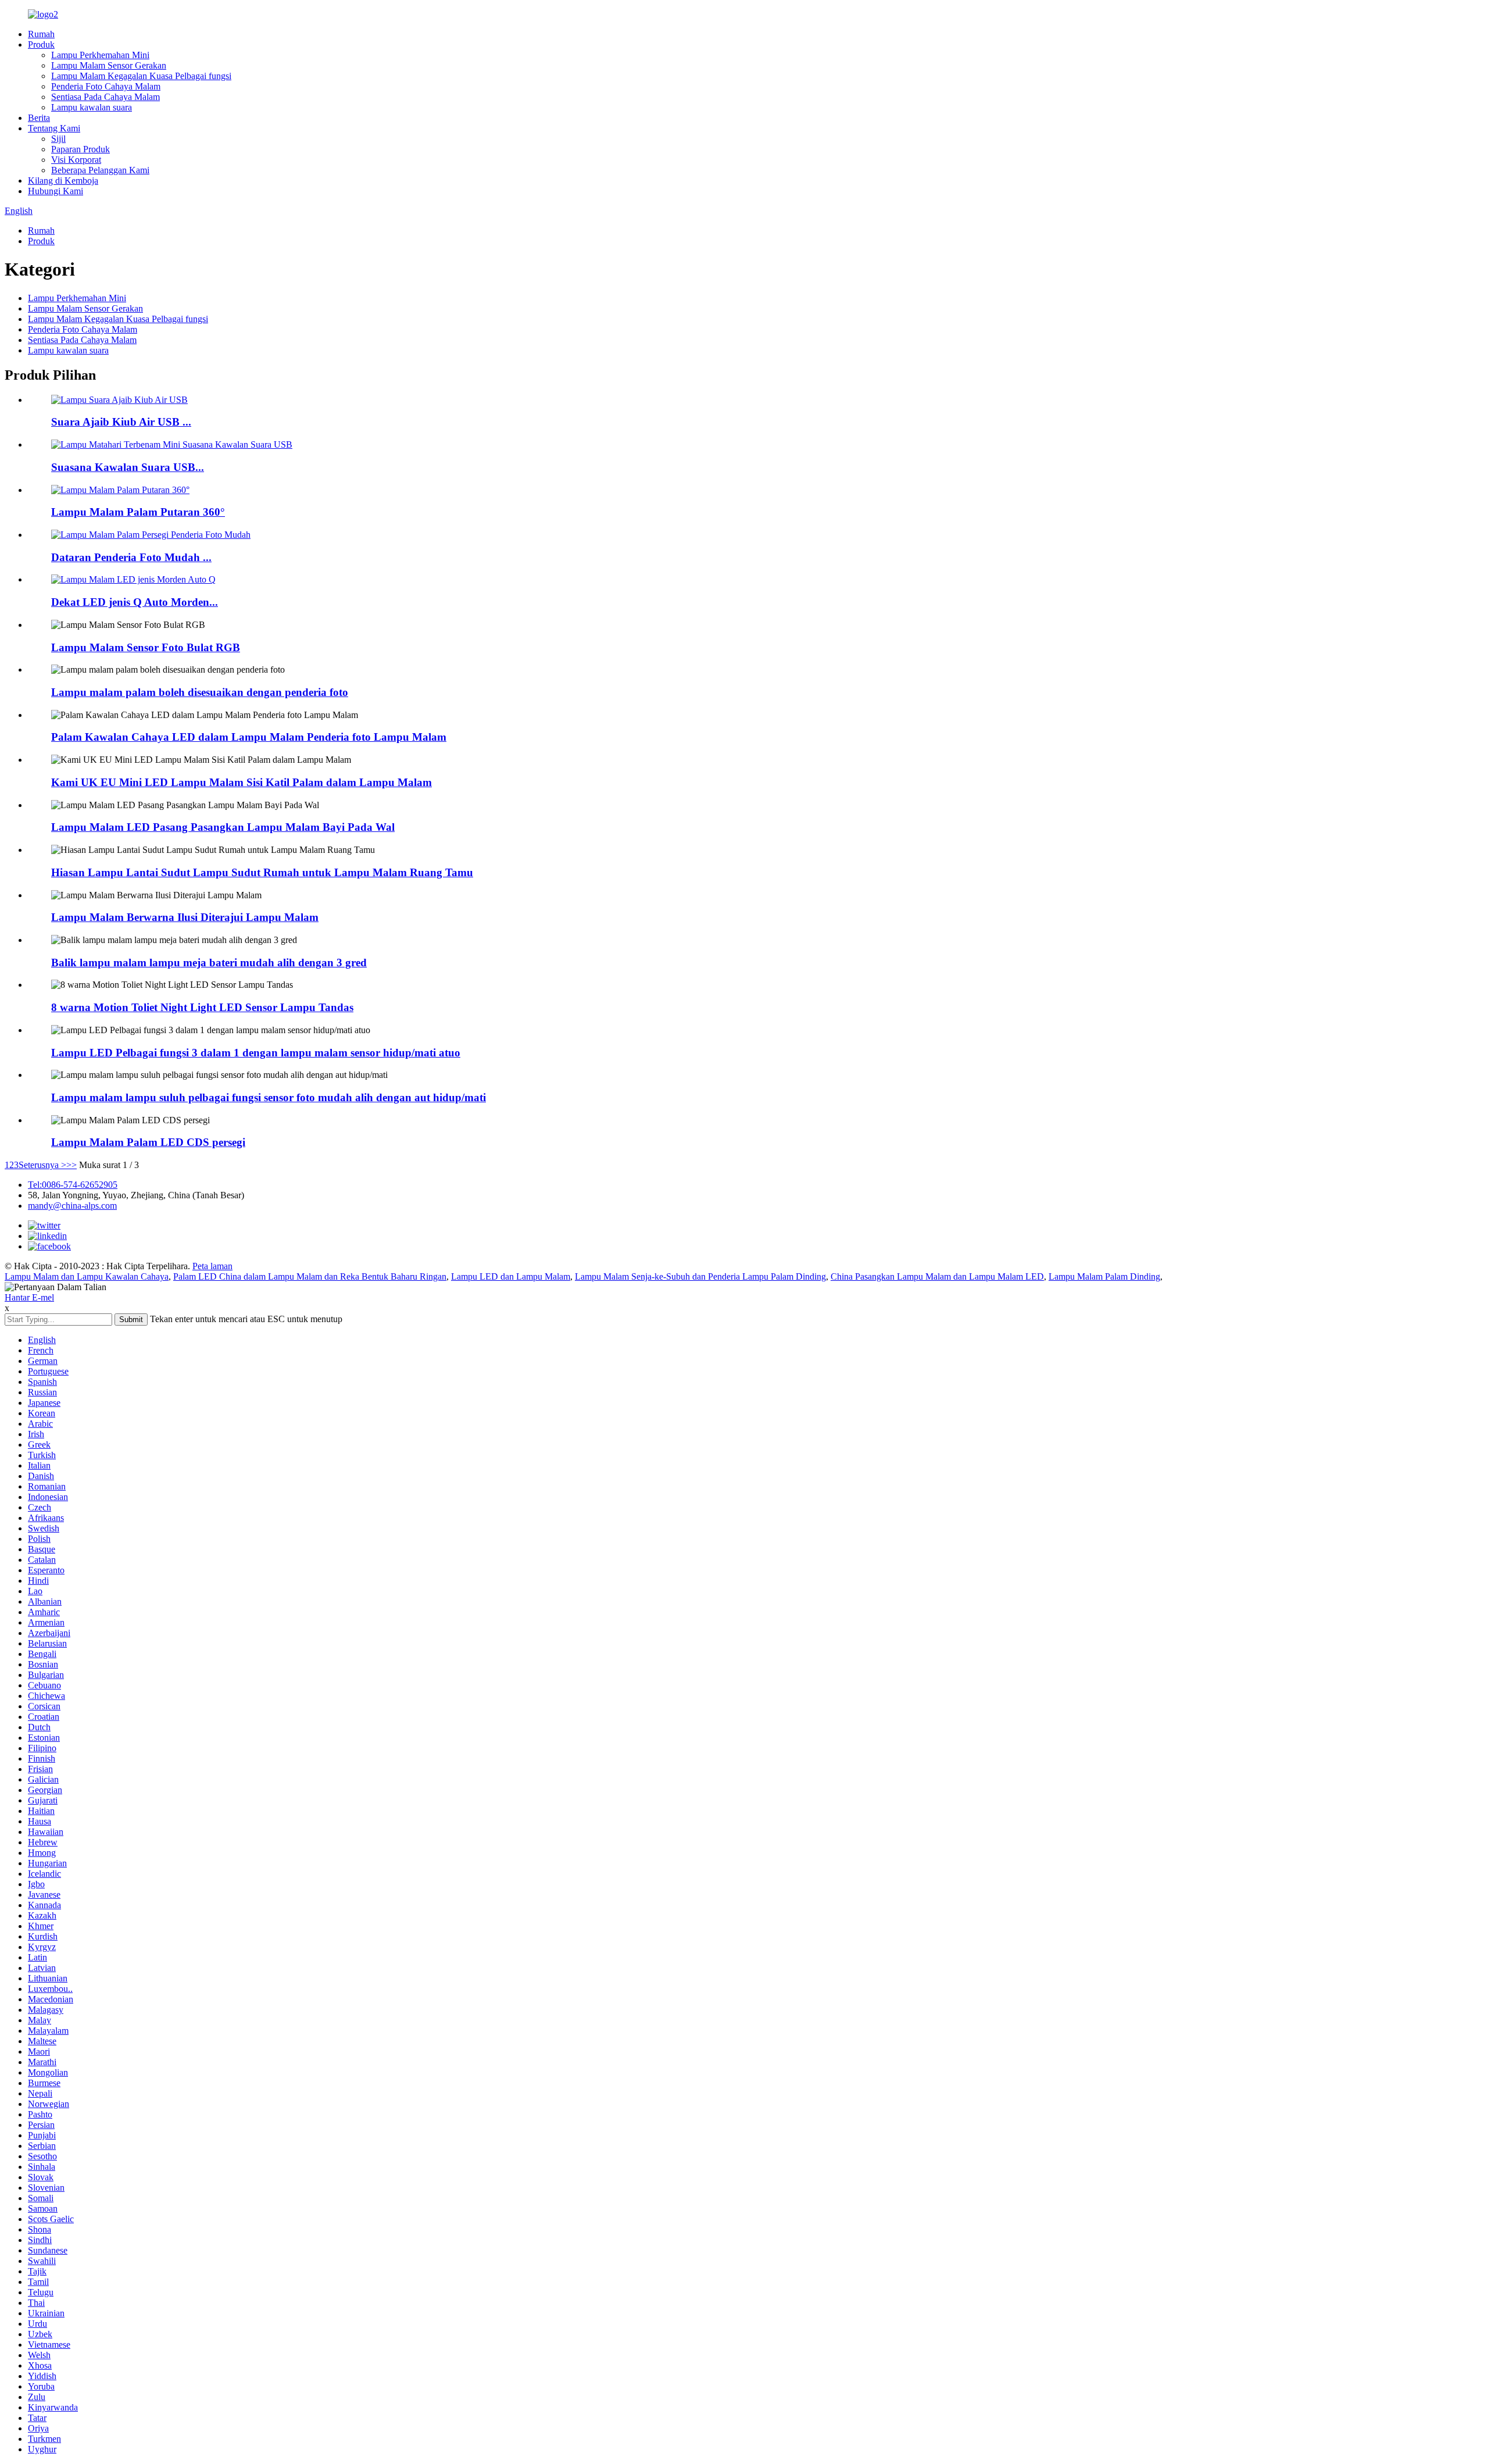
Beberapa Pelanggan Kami (100, 170)
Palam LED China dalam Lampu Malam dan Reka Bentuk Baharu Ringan (310, 1276)
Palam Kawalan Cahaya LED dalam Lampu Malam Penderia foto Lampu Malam (249, 737)
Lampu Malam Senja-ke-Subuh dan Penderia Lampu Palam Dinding (700, 1276)
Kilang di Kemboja (63, 181)
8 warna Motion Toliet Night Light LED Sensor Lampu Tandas (202, 1007)
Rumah (41, 34)
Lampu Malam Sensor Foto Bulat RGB (146, 647)
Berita (39, 118)
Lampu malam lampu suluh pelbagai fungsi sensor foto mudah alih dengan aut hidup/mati (269, 1097)
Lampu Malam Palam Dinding (1104, 1276)
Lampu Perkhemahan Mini (100, 55)
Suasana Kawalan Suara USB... (128, 467)
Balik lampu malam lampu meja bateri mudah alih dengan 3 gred (209, 963)
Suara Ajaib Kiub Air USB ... (121, 422)
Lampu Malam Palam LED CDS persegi (148, 1142)
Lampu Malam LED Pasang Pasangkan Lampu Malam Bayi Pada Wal (223, 827)
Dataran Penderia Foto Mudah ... (131, 557)
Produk (41, 44)
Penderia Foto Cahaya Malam (106, 86)
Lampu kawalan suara (92, 107)
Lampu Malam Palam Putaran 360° (138, 512)
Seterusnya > (42, 1165)
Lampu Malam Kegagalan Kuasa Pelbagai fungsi (141, 76)
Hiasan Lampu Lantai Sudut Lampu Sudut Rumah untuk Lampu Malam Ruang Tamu (262, 872)
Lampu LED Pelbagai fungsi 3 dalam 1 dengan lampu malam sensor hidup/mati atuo (256, 1053)
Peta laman (212, 1266)
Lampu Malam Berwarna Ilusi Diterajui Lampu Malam (185, 917)
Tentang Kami (54, 128)
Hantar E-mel (29, 1297)
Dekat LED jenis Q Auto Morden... (135, 602)
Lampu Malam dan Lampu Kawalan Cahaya (87, 1276)
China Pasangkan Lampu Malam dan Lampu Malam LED (937, 1276)
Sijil (58, 139)
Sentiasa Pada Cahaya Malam (105, 97)
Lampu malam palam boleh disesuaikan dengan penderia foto (200, 692)
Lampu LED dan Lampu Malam (511, 1276)
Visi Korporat (76, 160)
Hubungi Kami (56, 191)
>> (71, 1165)
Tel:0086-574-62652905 (73, 1185)
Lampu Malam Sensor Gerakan (109, 65)
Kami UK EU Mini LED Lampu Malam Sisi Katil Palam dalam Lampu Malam (242, 782)
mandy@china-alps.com (72, 1206)
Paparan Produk (81, 149)
